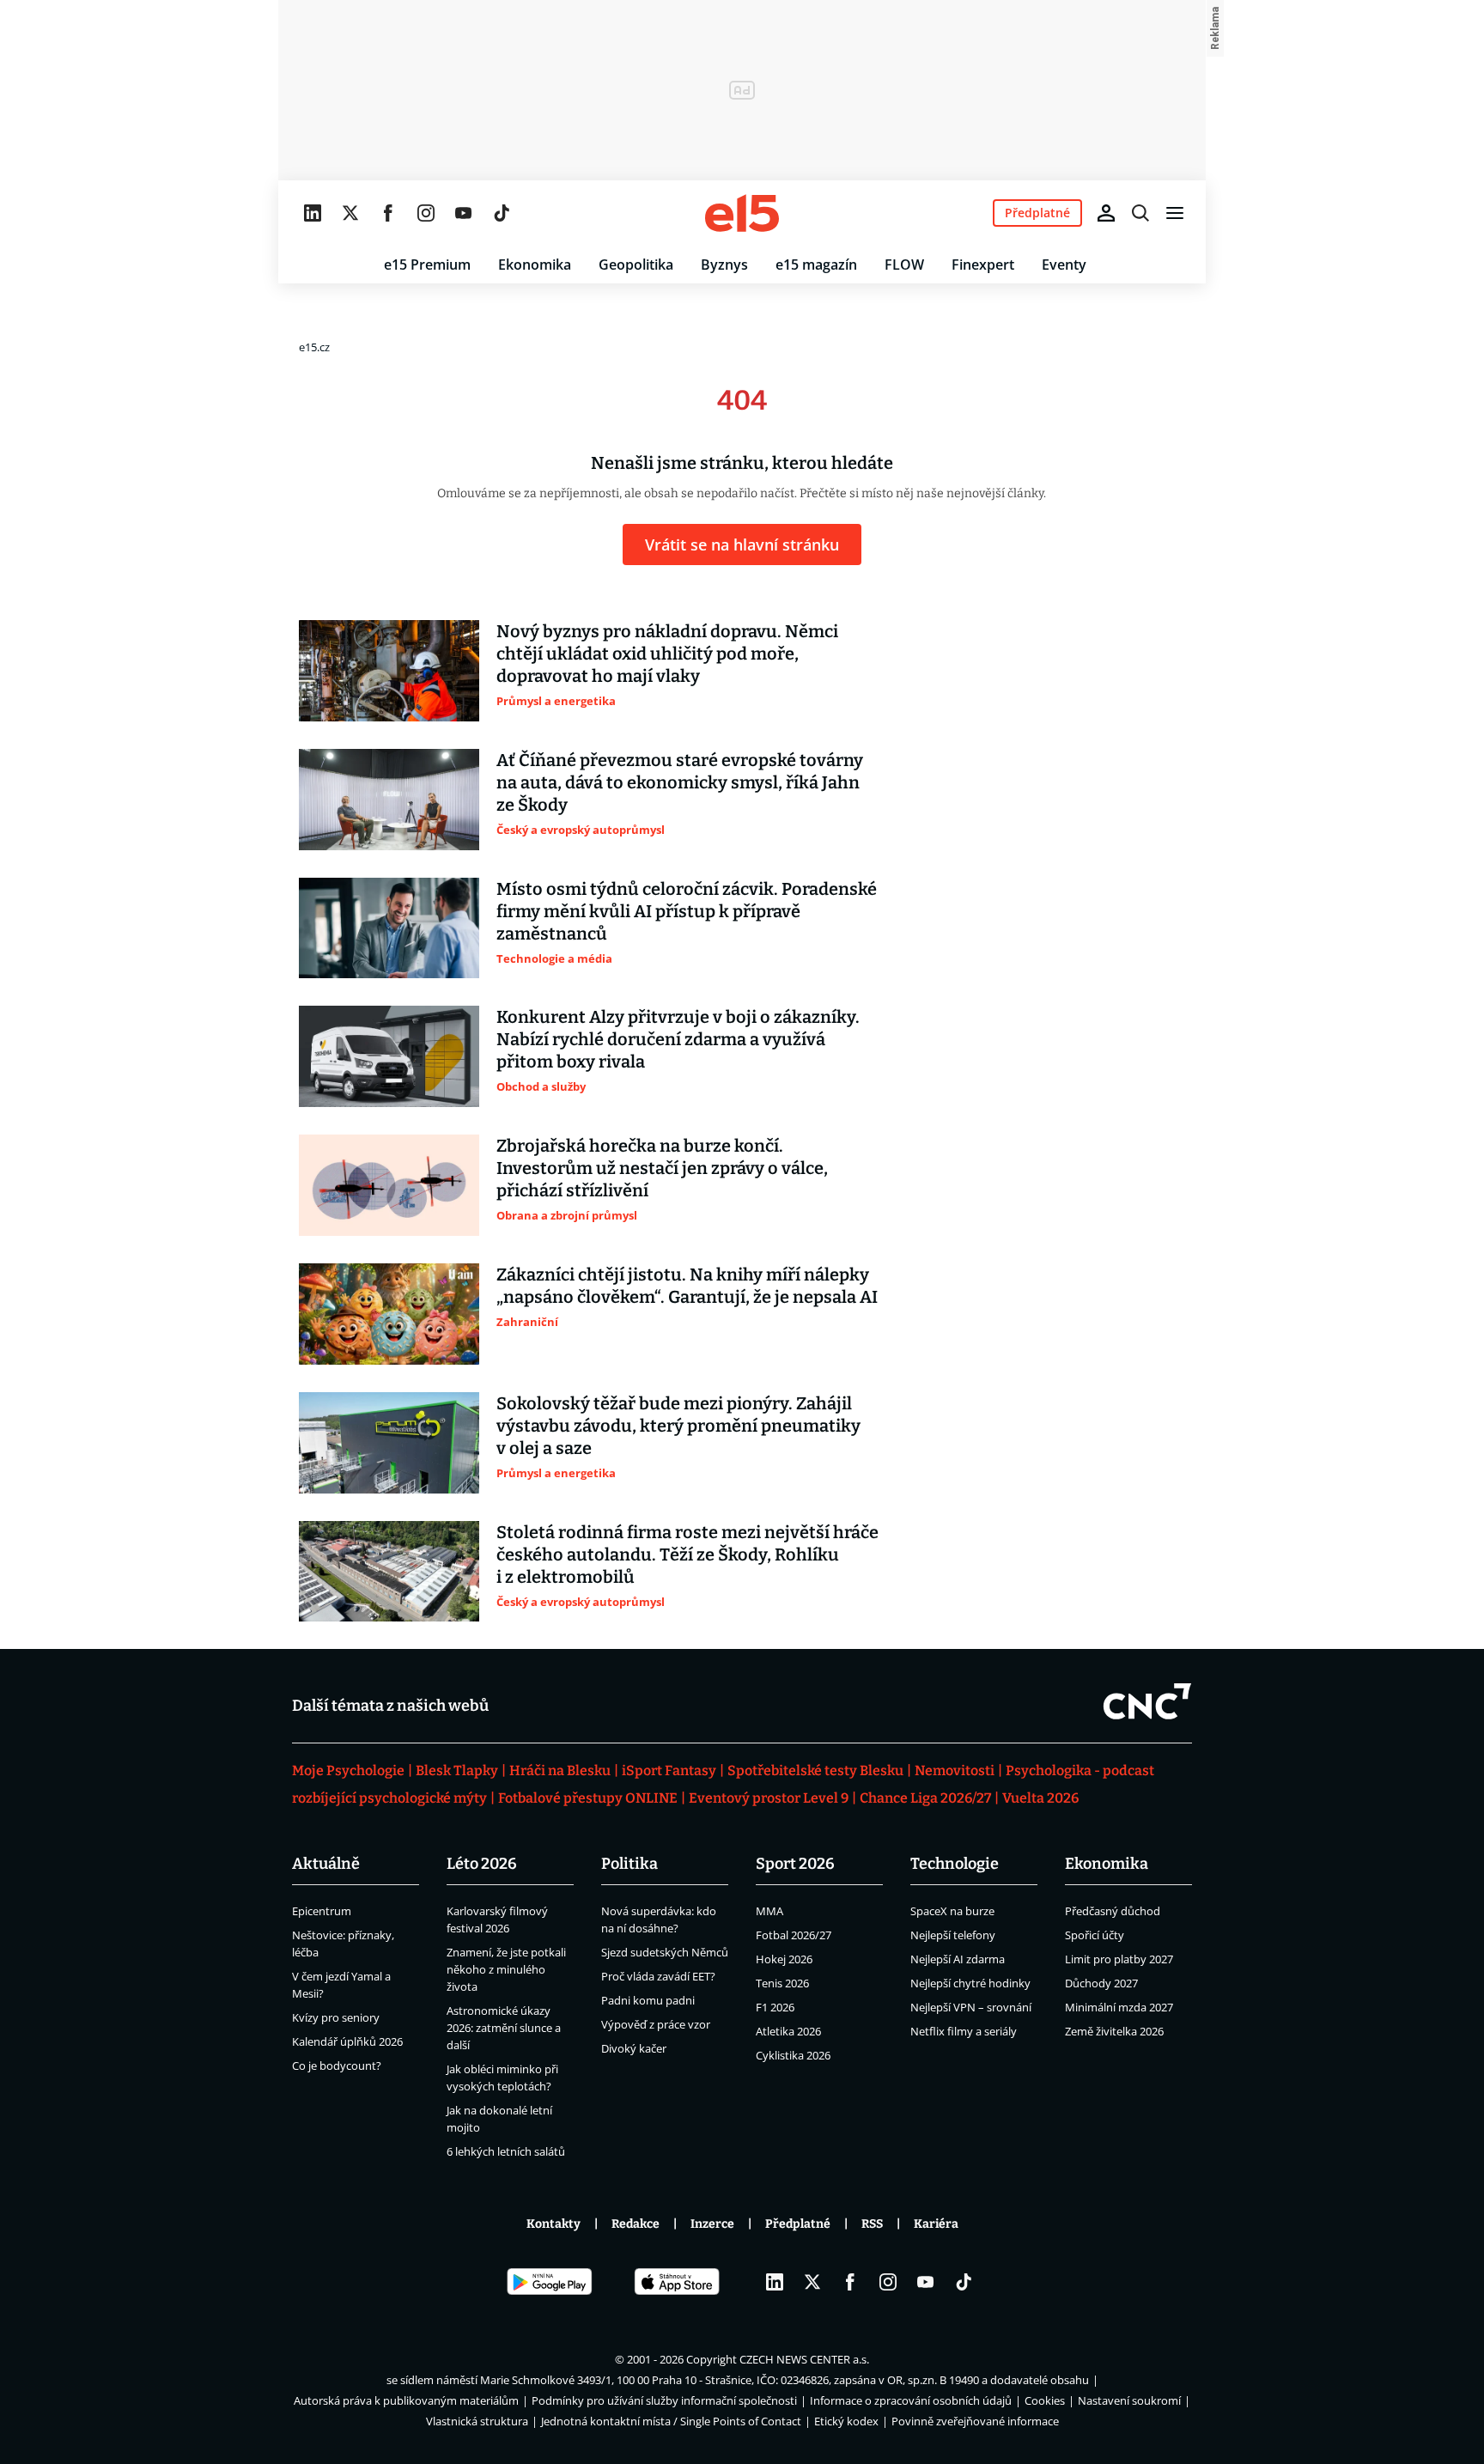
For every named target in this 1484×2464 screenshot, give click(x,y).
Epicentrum (322, 1911)
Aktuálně (326, 1864)
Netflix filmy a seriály (964, 2031)
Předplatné (798, 2224)
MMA (769, 1911)
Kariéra (936, 2224)
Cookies (1045, 2400)
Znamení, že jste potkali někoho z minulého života (506, 1969)
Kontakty (553, 2224)
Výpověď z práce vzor (656, 2024)
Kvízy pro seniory (336, 2017)
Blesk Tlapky (457, 1770)
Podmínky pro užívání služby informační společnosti (664, 2400)
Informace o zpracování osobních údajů (911, 2400)
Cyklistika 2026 (793, 2055)
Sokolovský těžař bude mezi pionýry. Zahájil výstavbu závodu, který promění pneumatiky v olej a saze (678, 1426)
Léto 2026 (482, 1864)
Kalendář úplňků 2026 (347, 2041)
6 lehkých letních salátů (506, 2151)
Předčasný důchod (1113, 1911)
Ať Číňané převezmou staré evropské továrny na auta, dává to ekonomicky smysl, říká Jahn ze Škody (680, 782)
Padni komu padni (648, 2000)
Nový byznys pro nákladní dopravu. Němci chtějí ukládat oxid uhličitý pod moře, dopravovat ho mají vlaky (667, 654)
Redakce (636, 2224)
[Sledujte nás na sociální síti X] (350, 213)
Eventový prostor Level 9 (769, 1798)
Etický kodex (846, 2421)
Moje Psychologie (348, 1770)
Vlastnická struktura (477, 2421)
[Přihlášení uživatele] (1106, 213)
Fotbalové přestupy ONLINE (588, 1798)
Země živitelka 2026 (1114, 2031)
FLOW (904, 265)
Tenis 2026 (782, 1983)
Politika (629, 1864)
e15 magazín (816, 265)
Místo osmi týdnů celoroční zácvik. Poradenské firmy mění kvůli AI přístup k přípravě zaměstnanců (687, 911)
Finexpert (983, 265)
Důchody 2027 (1101, 1983)
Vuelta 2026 (1040, 1798)
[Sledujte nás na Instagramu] (426, 213)
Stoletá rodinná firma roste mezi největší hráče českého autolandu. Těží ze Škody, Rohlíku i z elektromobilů (687, 1554)
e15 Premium (427, 265)
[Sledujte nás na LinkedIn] (313, 213)
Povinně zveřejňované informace (975, 2421)
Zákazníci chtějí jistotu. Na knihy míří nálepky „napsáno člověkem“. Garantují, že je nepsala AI (687, 1286)
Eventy (1064, 265)
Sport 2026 (795, 1864)
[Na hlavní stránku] (742, 213)
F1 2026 (775, 2007)
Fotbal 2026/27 (794, 1935)
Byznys (724, 265)
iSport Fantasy (669, 1770)
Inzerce (712, 2224)
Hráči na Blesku (560, 1770)
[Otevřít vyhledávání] (1140, 213)
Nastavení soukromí (1129, 2400)
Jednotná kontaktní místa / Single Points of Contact (671, 2421)
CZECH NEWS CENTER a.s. (804, 2359)
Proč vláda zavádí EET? (658, 1976)
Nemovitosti (955, 1770)
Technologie (955, 1864)
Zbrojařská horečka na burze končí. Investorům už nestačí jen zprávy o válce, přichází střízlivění (662, 1168)
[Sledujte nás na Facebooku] (388, 213)
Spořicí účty (1095, 1935)
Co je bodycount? (337, 2066)
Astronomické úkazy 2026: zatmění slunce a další (504, 2028)
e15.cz (314, 347)
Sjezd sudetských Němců (665, 1952)
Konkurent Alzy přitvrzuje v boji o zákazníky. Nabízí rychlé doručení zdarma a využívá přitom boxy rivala (678, 1039)
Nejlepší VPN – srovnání (971, 2007)
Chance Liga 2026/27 (925, 1798)
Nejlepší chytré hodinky (970, 1983)
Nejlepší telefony (953, 1935)
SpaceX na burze (952, 1911)
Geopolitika (636, 265)
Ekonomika (535, 265)
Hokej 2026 (784, 1959)
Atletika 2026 (788, 2031)
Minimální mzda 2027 (1119, 2007)
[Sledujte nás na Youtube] (464, 213)
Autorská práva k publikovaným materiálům (406, 2400)
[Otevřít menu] (1175, 213)
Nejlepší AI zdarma (958, 1959)
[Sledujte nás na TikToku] (502, 213)
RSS (872, 2224)
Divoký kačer (634, 2048)
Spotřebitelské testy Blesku (815, 1770)
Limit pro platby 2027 (1119, 1959)
